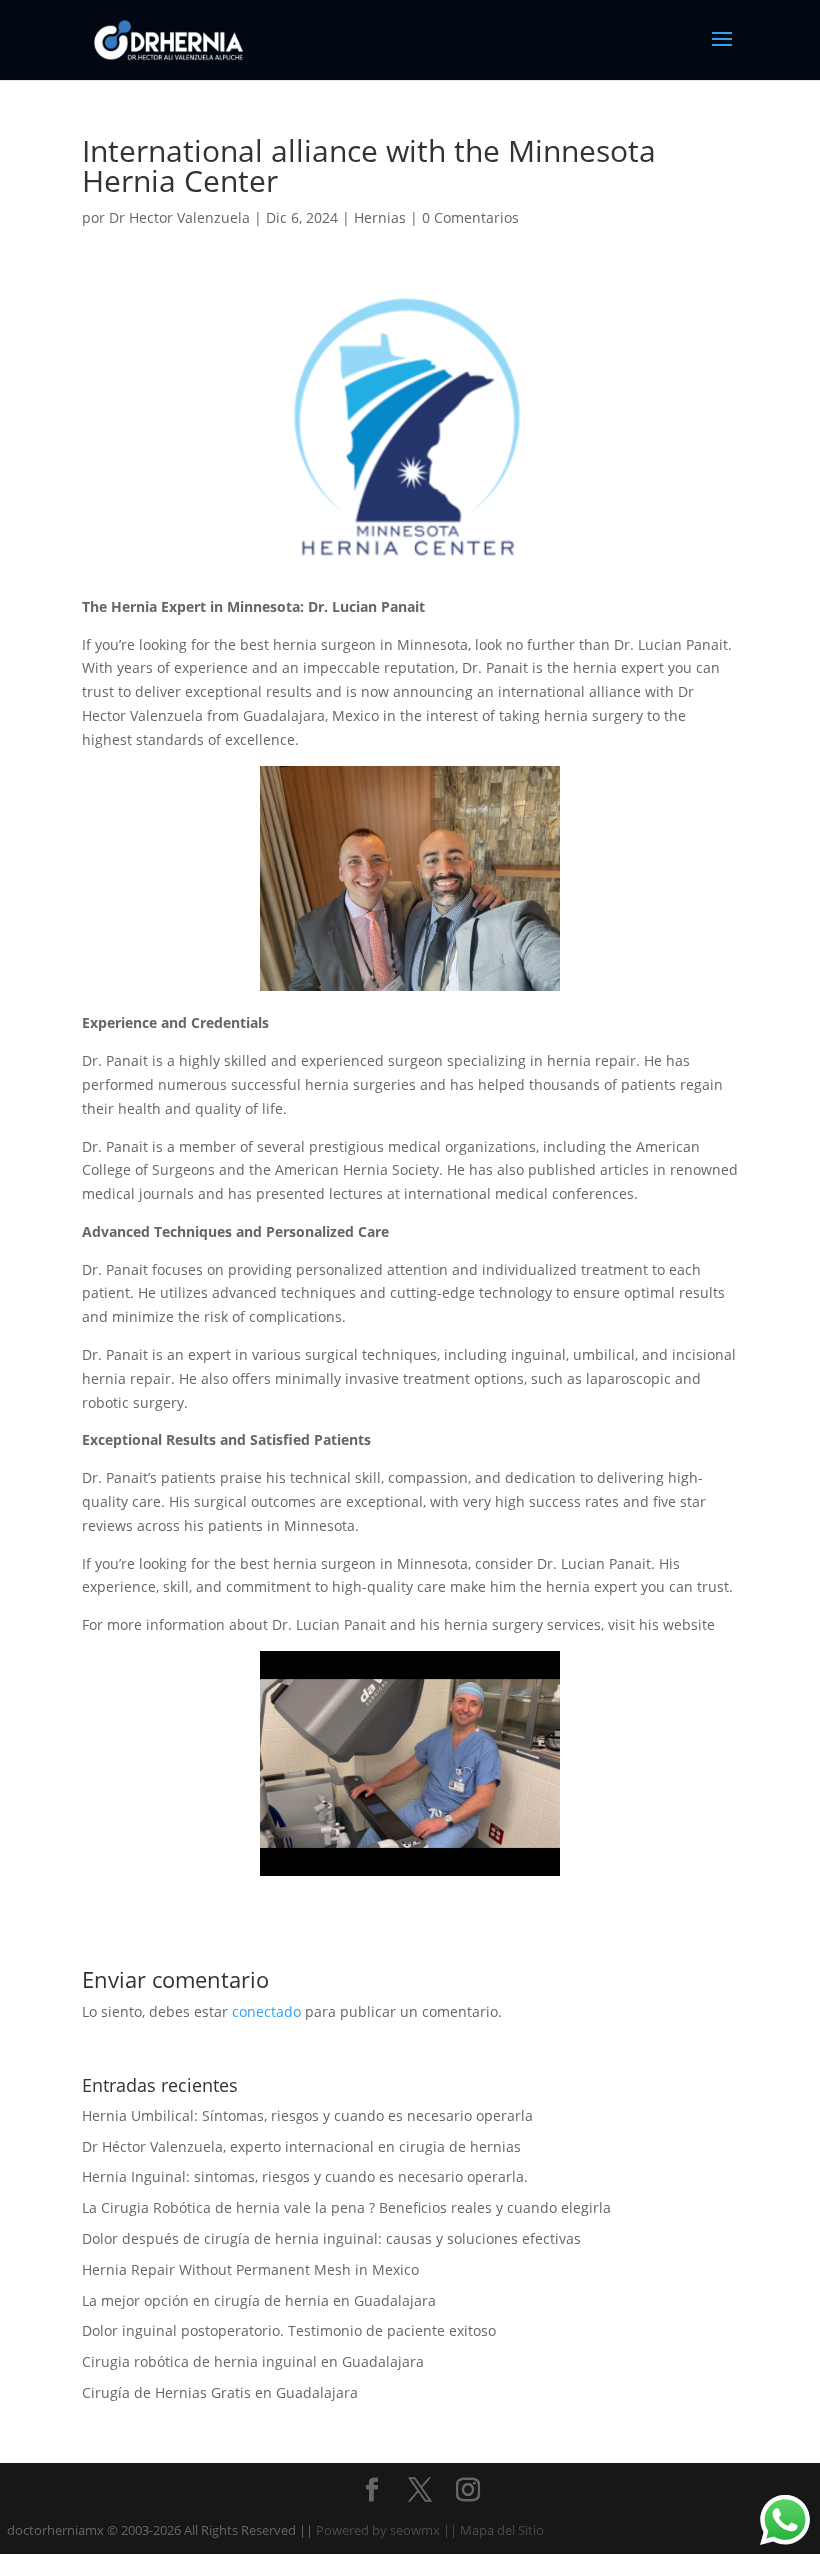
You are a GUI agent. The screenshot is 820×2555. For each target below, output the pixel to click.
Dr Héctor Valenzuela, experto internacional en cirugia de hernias (301, 2146)
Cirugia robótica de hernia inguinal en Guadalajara (253, 2361)
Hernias (380, 217)
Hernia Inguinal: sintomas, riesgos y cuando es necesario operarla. (305, 2176)
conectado (266, 2011)
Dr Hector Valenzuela (179, 217)
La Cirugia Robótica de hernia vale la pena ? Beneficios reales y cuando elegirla (346, 2207)
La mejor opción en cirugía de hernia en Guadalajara (259, 2300)
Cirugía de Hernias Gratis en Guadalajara (220, 2392)
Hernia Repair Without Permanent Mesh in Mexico (250, 2269)
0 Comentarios (470, 217)
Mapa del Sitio (502, 2530)
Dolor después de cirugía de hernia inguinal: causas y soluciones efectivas (331, 2238)
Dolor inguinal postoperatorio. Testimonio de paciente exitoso (289, 2330)
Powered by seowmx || (386, 2530)
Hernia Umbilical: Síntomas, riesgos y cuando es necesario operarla (307, 2115)
